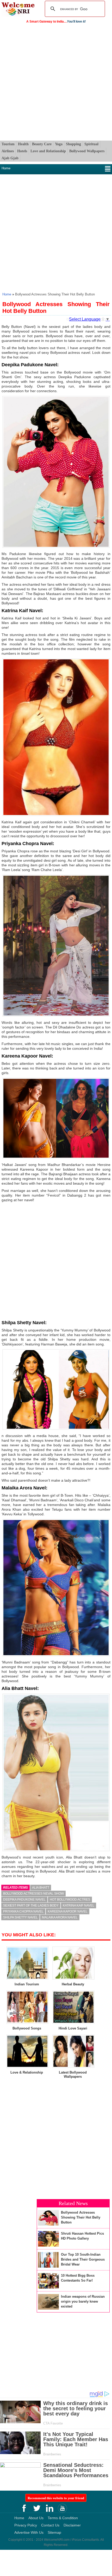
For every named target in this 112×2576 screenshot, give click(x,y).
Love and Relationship (48, 151)
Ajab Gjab (10, 158)
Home (6, 168)
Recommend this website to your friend (56, 2498)
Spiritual (91, 144)
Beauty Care (42, 144)
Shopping (73, 144)
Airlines (8, 151)
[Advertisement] (56, 82)
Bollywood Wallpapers (87, 151)
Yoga (59, 144)
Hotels (22, 151)
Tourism (8, 144)
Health (23, 144)
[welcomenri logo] (18, 15)
